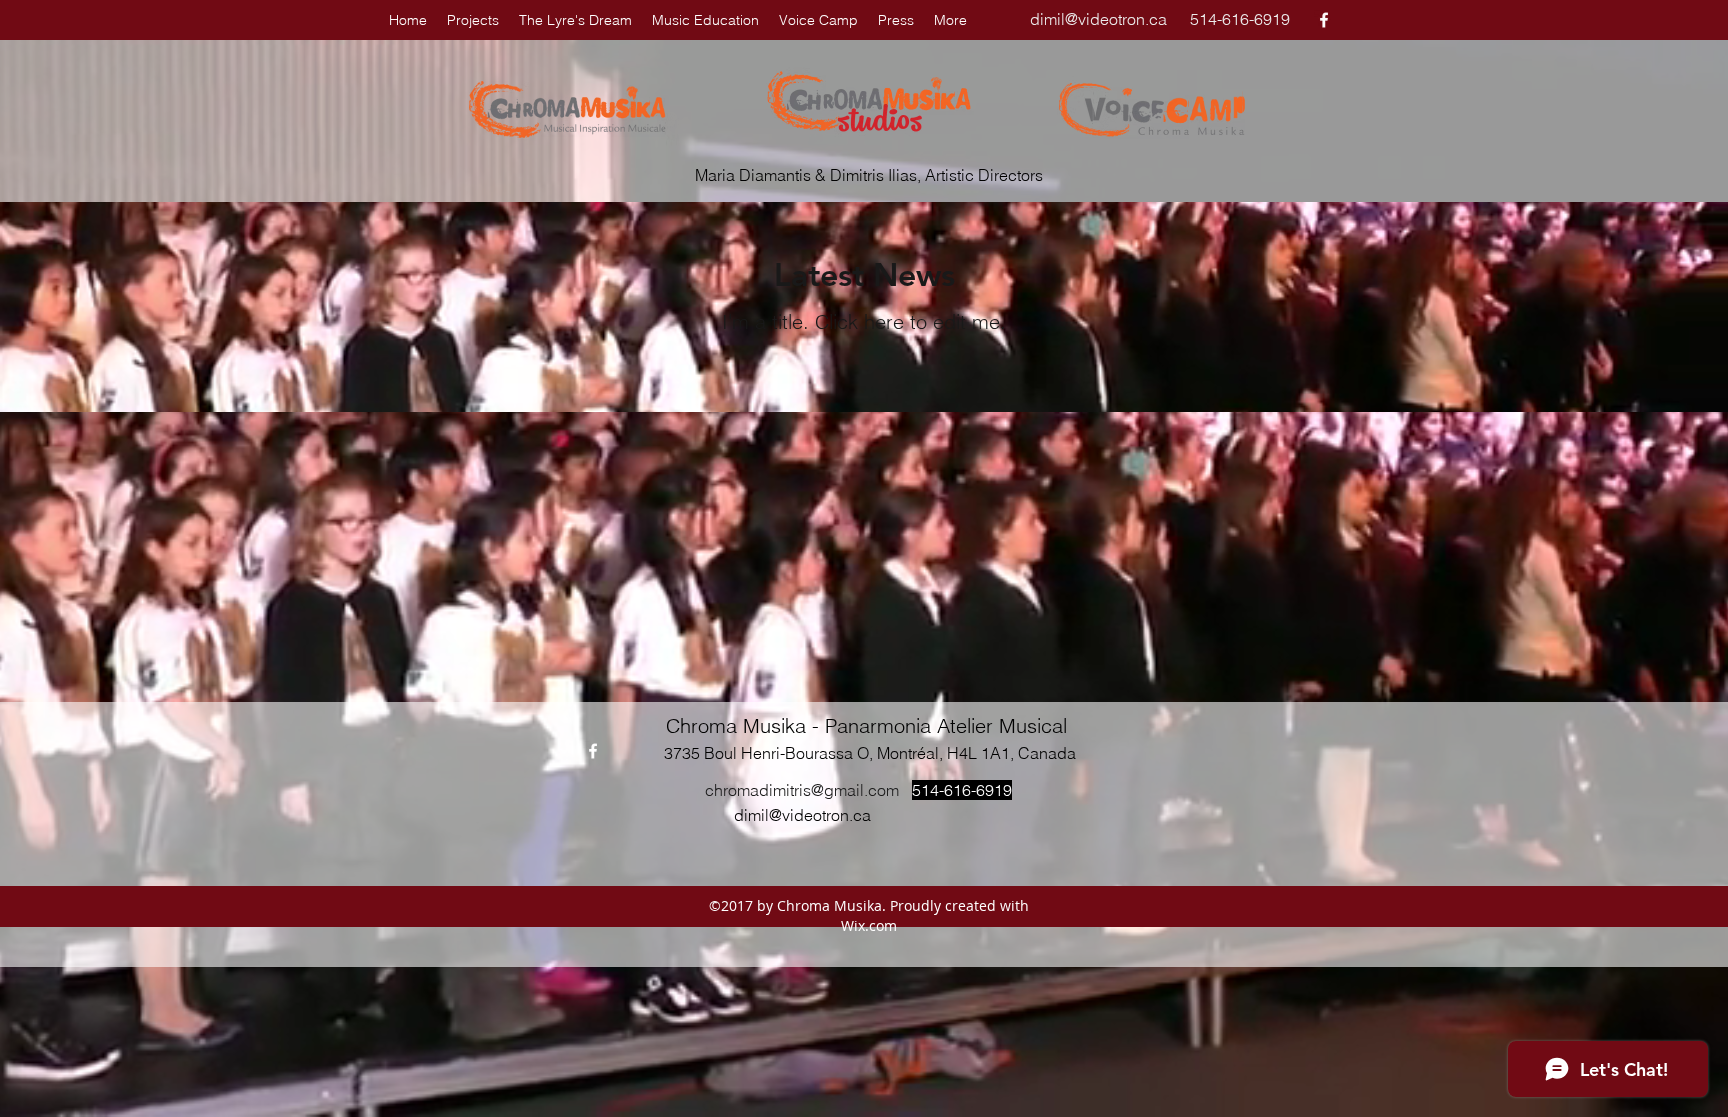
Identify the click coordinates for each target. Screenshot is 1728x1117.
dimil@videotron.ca (1098, 19)
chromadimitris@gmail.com (802, 790)
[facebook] (1324, 20)
